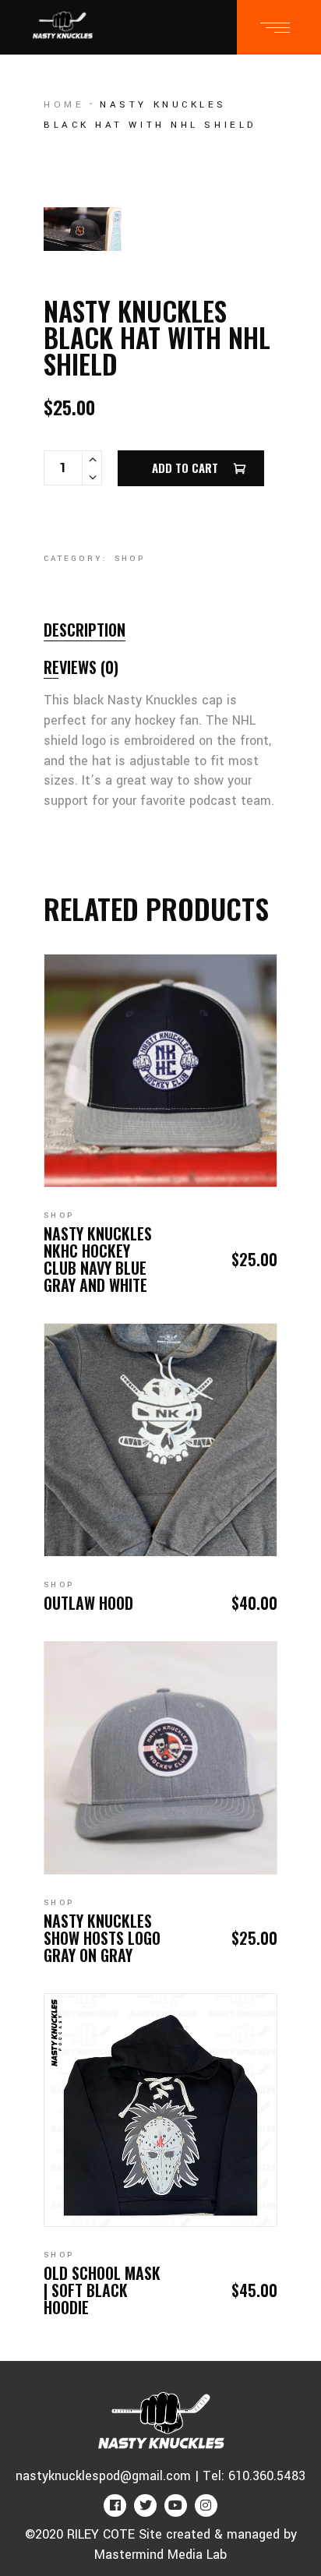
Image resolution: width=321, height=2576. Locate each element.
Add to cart (185, 468)
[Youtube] (176, 2505)
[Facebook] (115, 2505)
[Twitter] (145, 2505)
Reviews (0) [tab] (81, 667)
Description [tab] (85, 630)
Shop (130, 559)
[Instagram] (206, 2505)
